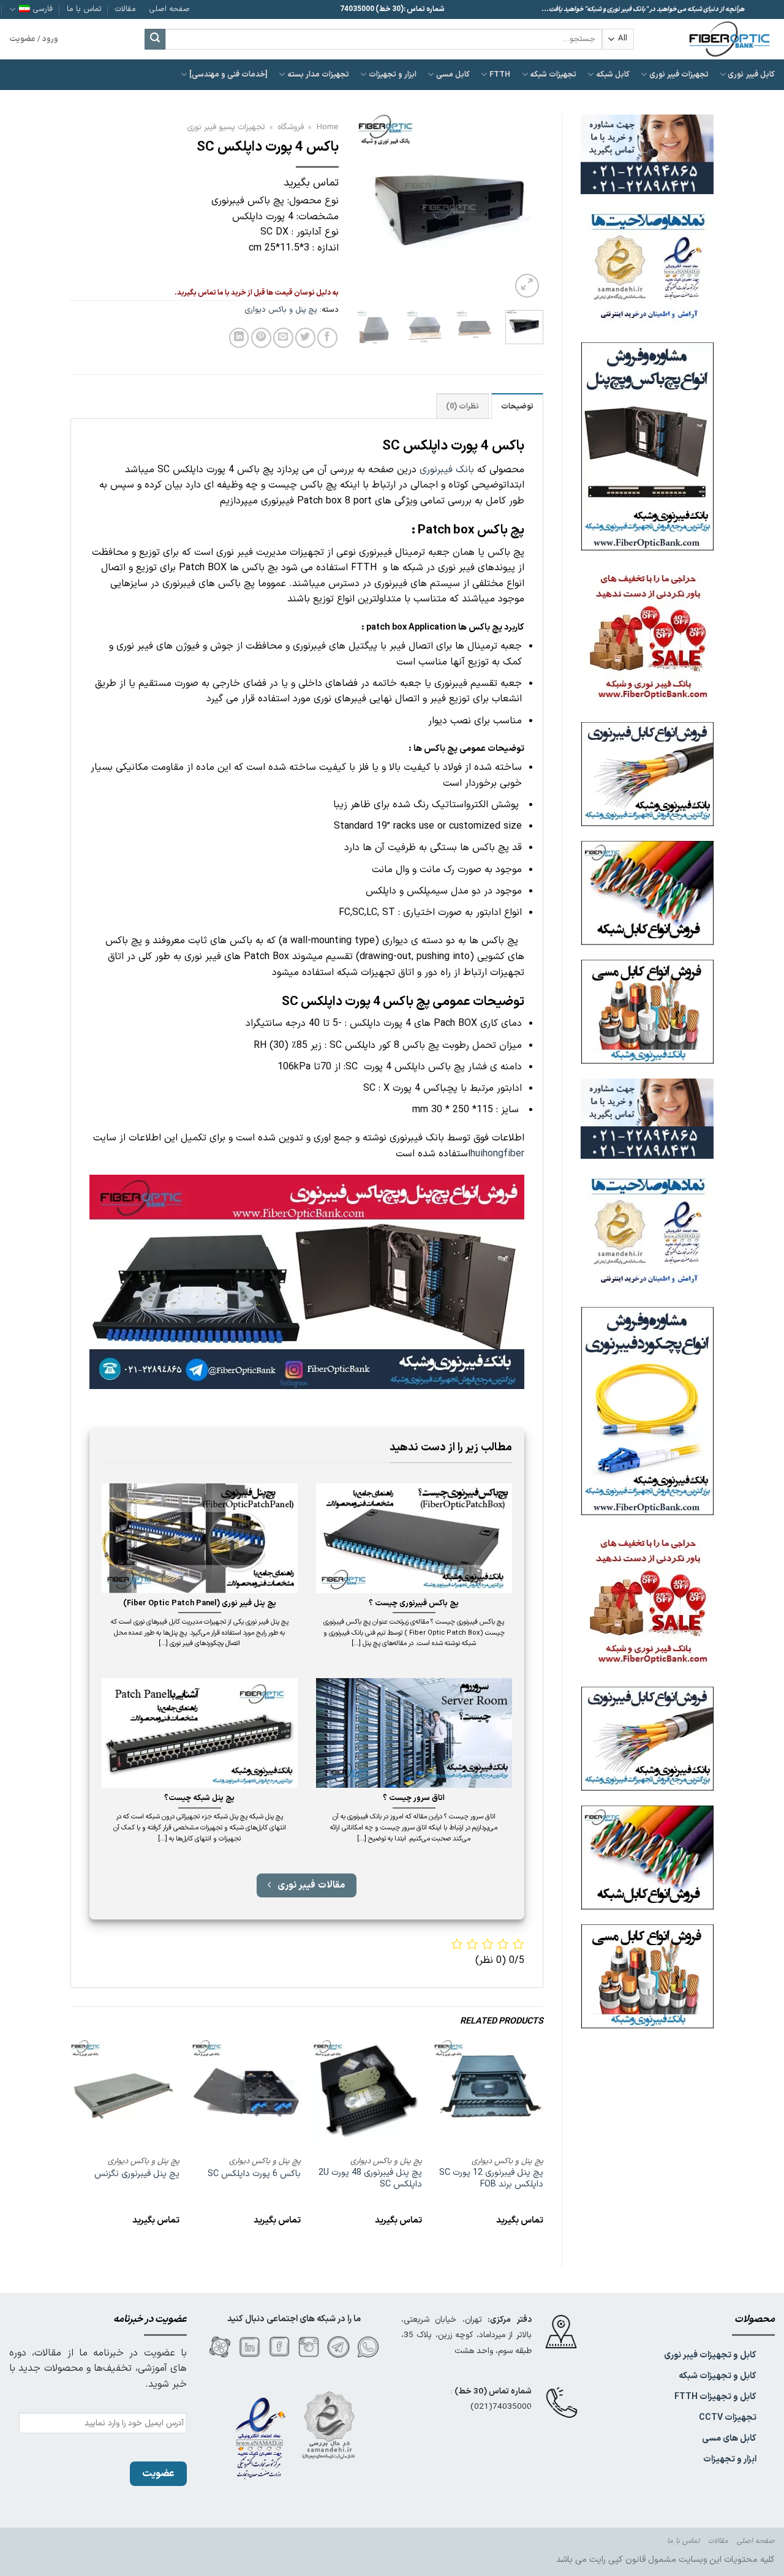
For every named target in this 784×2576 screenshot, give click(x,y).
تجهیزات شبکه (553, 74)
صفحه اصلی (170, 9)
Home (328, 127)
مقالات (126, 9)
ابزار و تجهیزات (393, 74)
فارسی (43, 9)
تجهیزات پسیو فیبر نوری (226, 127)
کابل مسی (453, 74)
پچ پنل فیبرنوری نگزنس (137, 2175)
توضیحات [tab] (517, 406)
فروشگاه (291, 127)
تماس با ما (84, 9)
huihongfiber (497, 1154)
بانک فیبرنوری (447, 470)
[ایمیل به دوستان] (283, 338)
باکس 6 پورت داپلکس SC (254, 2175)
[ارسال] (155, 39)
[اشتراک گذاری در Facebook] (327, 338)
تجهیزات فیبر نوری (679, 74)
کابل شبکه (613, 74)
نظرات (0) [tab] (462, 406)
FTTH (500, 74)
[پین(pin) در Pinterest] (261, 338)
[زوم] (527, 286)
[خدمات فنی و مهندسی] (228, 74)
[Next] (367, 208)
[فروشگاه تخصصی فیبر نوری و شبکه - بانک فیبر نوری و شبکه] (714, 39)
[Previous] (524, 208)
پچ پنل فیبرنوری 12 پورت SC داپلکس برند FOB (491, 2179)
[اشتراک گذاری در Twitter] (305, 338)
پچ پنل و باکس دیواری (281, 310)
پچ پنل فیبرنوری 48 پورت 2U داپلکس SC (370, 2179)
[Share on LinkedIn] (239, 338)
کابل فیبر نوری (751, 74)
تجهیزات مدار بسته (318, 74)
